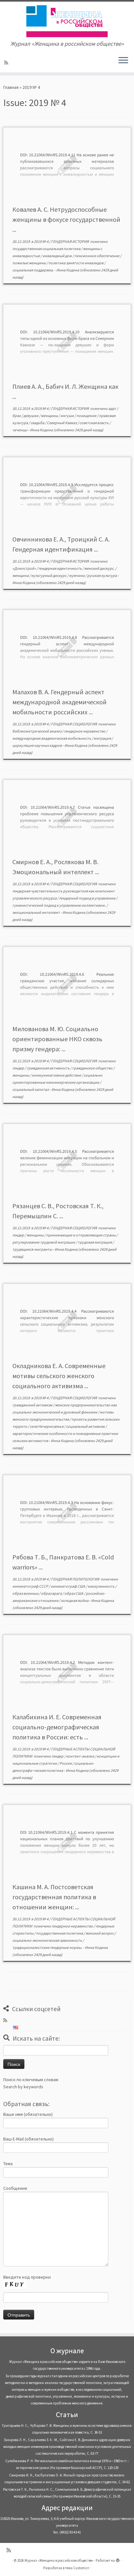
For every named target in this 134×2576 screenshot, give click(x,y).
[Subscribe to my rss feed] (7, 63)
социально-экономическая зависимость (47, 1940)
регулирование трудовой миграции (44, 1242)
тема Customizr (77, 2568)
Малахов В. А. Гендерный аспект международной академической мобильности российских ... (60, 702)
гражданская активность (48, 1068)
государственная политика (60, 1933)
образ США (74, 1593)
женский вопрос (100, 1933)
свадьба (38, 423)
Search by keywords (23, 2087)
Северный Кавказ (62, 423)
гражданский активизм (33, 1405)
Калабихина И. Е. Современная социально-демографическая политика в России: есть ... (57, 1727)
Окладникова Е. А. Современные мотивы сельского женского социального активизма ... (59, 1376)
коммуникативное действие (57, 1075)
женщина (21, 575)
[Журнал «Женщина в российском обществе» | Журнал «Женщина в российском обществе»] (67, 21)
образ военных (26, 1593)
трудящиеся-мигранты (33, 1249)
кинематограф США (68, 1586)
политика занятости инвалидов (76, 263)
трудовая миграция (95, 1242)
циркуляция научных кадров (37, 745)
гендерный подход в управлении (88, 898)
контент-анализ (80, 1756)
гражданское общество (93, 1068)
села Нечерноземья (47, 1426)
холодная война (75, 1600)
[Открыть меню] (123, 61)
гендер (19, 1068)
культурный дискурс (49, 575)
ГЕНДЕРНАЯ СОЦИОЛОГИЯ (74, 724)
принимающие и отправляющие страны (81, 1235)
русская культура (102, 575)
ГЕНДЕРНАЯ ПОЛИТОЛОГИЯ (75, 1579)
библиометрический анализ (37, 731)
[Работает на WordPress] (118, 2559)
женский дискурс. (100, 568)
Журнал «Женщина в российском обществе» (59, 2560)
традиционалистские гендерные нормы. (48, 1947)
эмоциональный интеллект (36, 912)
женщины (50, 416)
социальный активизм (86, 1426)
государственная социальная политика (47, 249)
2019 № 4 (41, 241)
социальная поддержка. (33, 270)
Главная (11, 87)
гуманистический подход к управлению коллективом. (59, 905)
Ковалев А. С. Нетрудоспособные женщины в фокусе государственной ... (66, 219)
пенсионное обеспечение (97, 256)
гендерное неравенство (85, 731)
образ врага (52, 1593)
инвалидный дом (58, 256)
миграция (103, 738)
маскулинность (101, 1586)
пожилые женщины (29, 263)
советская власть (94, 423)
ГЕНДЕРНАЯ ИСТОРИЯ (70, 241)
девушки (31, 416)
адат (113, 408)
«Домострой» (24, 568)
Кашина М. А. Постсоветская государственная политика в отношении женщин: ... (54, 1897)
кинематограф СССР (31, 1586)
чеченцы (20, 430)
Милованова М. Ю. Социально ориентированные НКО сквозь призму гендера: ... (57, 1039)
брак (17, 416)
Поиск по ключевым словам (31, 2080)
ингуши (67, 416)
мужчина (77, 575)
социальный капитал (31, 1089)
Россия (66, 1763)
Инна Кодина (68, 270)
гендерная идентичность (60, 568)
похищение (87, 416)
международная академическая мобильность (52, 738)
